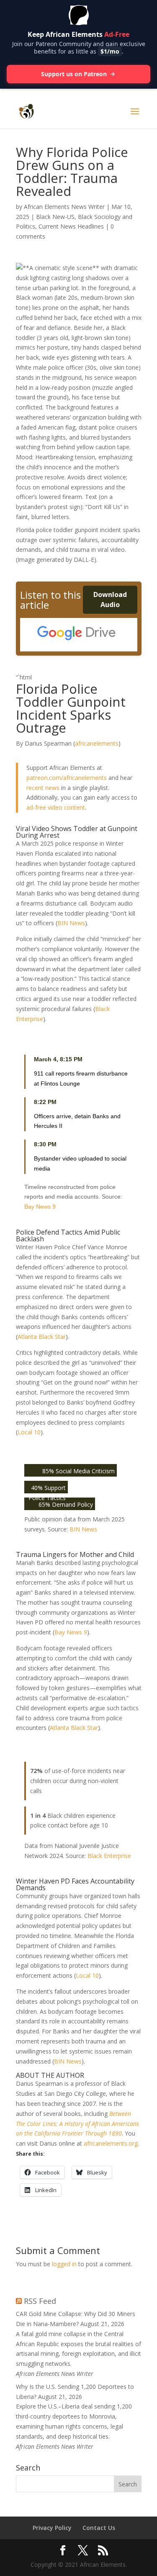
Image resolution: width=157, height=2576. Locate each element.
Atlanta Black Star (42, 1337)
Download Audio (110, 600)
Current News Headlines (71, 226)
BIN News (71, 923)
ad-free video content (56, 807)
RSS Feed (40, 2301)
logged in (64, 2264)
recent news (43, 788)
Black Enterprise (109, 1856)
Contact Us (99, 2528)
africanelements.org (111, 2143)
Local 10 (29, 1432)
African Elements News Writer (64, 207)
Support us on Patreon (74, 74)
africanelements (97, 743)
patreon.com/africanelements (67, 778)
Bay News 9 (40, 1207)
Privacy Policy (52, 2528)
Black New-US (55, 217)
